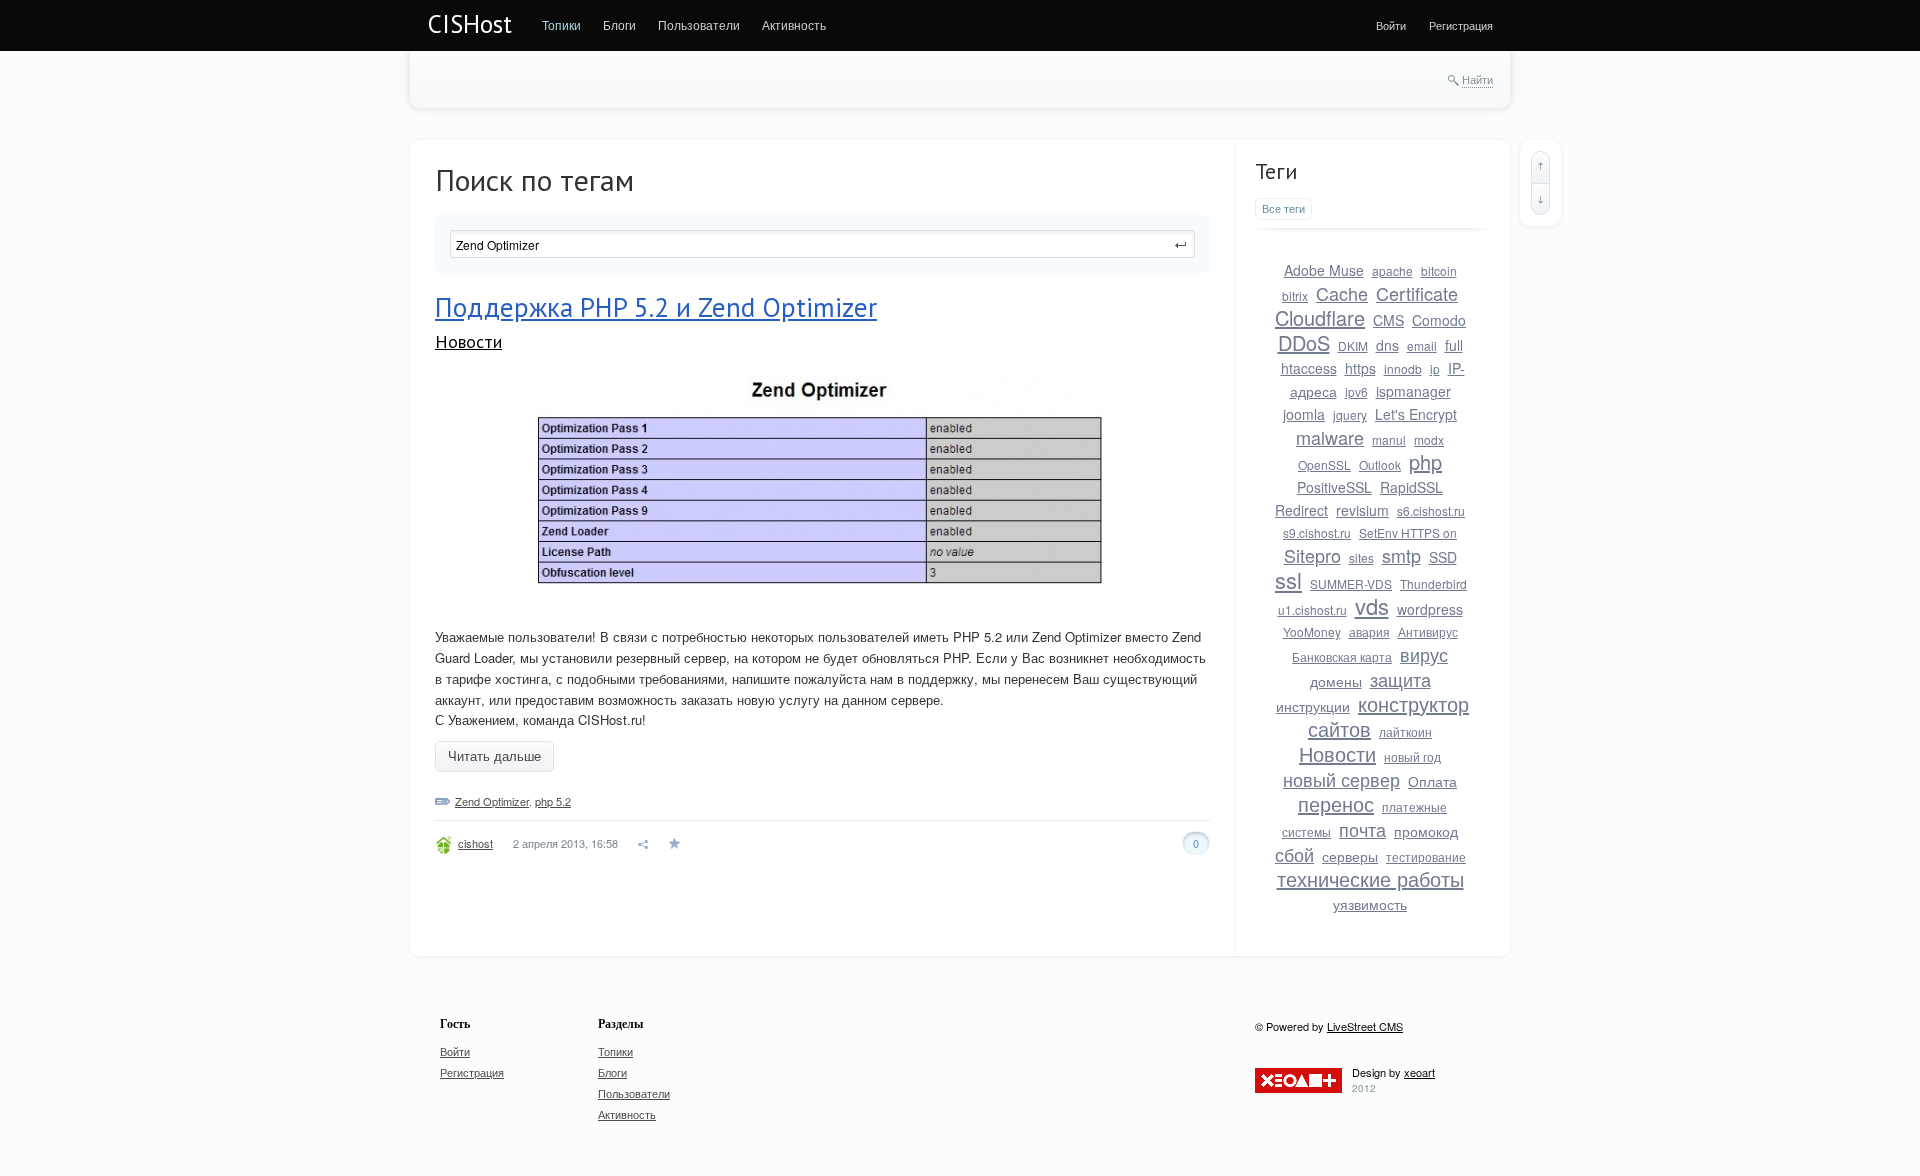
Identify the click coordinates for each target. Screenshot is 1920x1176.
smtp (1401, 555)
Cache (1342, 293)
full (1454, 345)
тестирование (1426, 856)
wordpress (1430, 609)
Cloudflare (1320, 317)
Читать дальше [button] (494, 756)
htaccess (1309, 368)
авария (1369, 631)
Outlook (1380, 464)
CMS (1388, 320)
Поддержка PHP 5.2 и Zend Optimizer (656, 307)
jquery (1350, 414)
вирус (1424, 654)
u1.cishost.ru (1312, 609)
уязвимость (1370, 904)
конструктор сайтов (1388, 716)
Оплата (1432, 781)
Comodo (1439, 320)
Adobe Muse (1324, 270)
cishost (475, 843)
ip (1435, 368)
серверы (1350, 856)
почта (1362, 829)
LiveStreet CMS (1365, 1026)
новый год (1412, 756)
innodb (1403, 368)
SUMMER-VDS (1351, 583)
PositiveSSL (1334, 487)
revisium (1362, 510)
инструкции (1313, 706)
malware (1330, 437)
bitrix (1295, 295)
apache (1392, 270)
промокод (1426, 831)
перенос (1336, 803)
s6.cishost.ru (1431, 510)
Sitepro (1312, 555)
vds (1372, 605)
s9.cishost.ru (1317, 532)
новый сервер (1341, 779)
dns (1387, 345)
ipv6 (1356, 391)
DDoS (1304, 342)
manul (1389, 439)
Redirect (1301, 510)
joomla (1304, 414)
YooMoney (1312, 631)
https (1360, 368)
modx (1429, 439)
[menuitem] (561, 25)
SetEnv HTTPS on (1408, 532)
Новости (468, 341)
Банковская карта (1342, 656)
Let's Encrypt (1416, 414)
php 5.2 (553, 801)
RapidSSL (1411, 487)
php (1425, 461)
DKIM (1353, 345)
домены (1336, 681)
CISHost (470, 24)
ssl (1288, 579)
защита (1400, 679)
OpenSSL (1324, 464)
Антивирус (1428, 631)
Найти (1477, 79)
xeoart (1419, 1072)
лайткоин (1405, 731)
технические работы (1370, 878)
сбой (1294, 854)
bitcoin (1439, 270)
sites (1361, 557)
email (1422, 345)
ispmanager (1413, 391)
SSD (1443, 557)
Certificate (1417, 293)
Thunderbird (1433, 583)
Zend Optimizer (492, 801)
